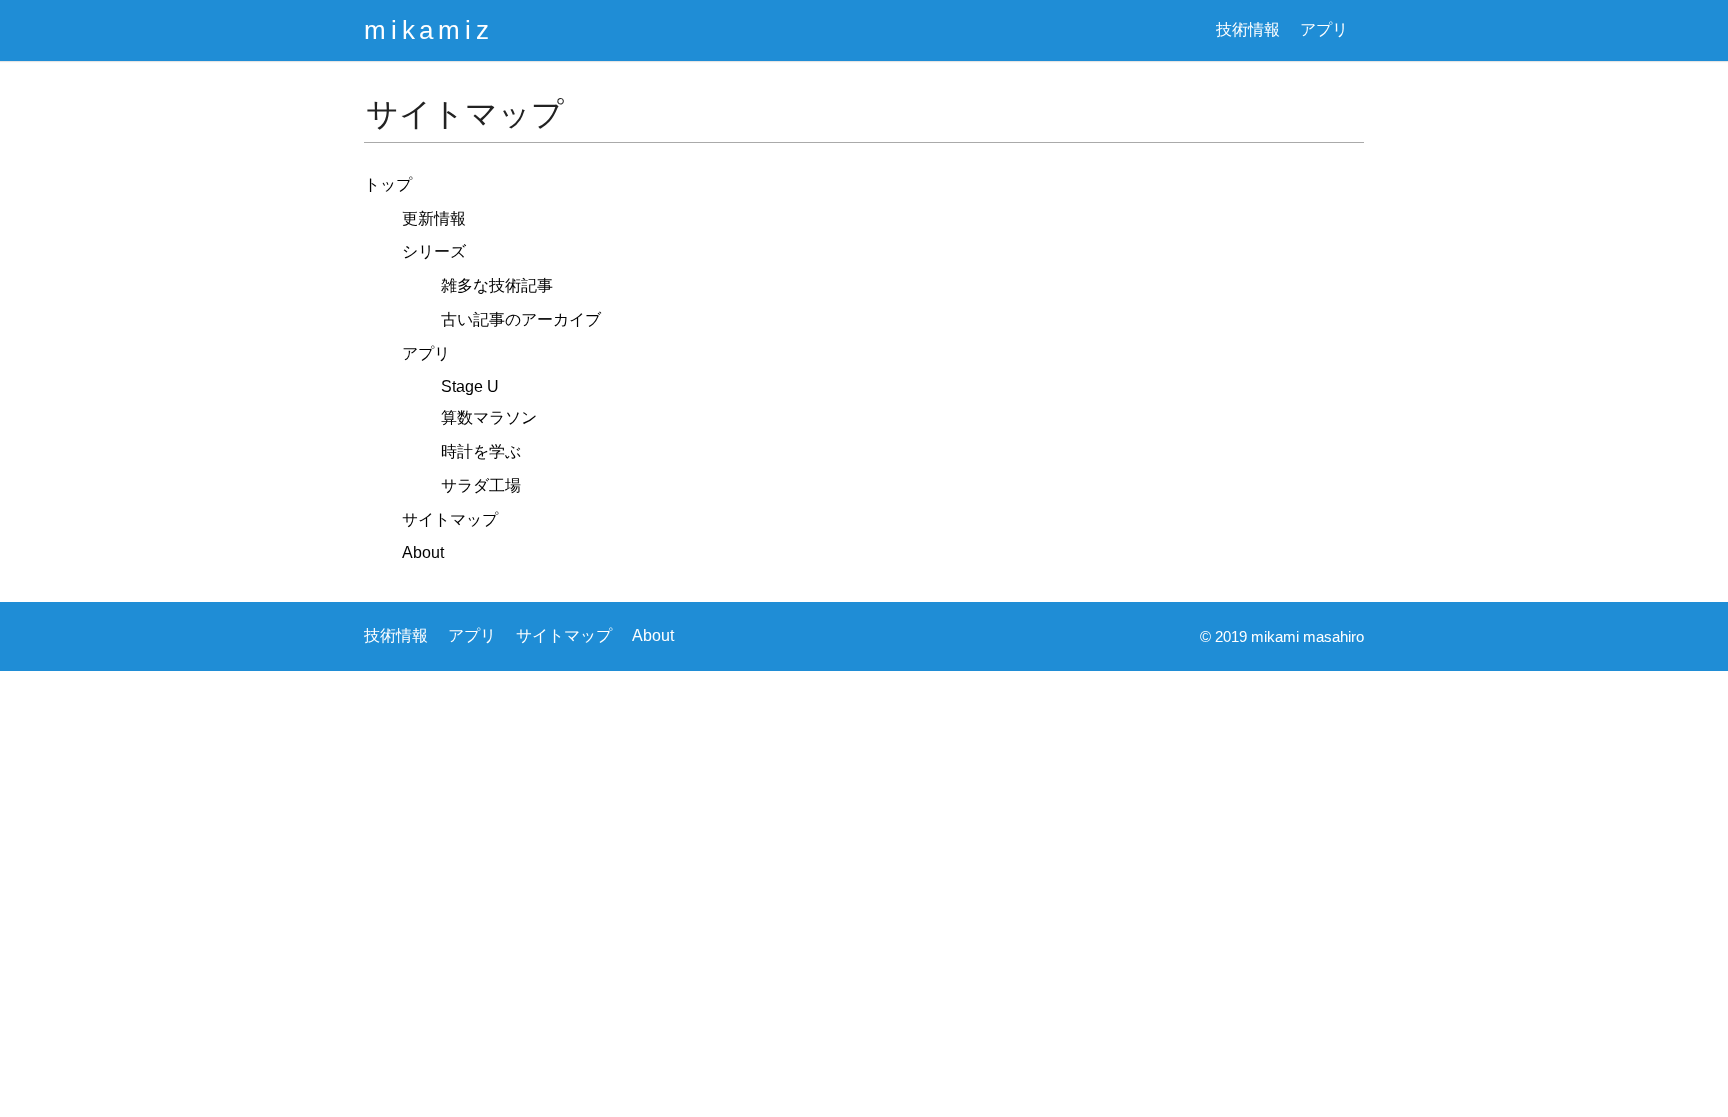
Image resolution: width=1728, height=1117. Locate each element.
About (423, 552)
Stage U (470, 386)
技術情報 (1248, 29)
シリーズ (434, 251)
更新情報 (434, 218)
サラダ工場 (481, 485)
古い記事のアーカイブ (521, 319)
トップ (388, 184)
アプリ (1324, 29)
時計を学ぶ (481, 451)
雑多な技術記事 (497, 285)
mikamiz (429, 30)
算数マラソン (489, 417)
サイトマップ (450, 519)
